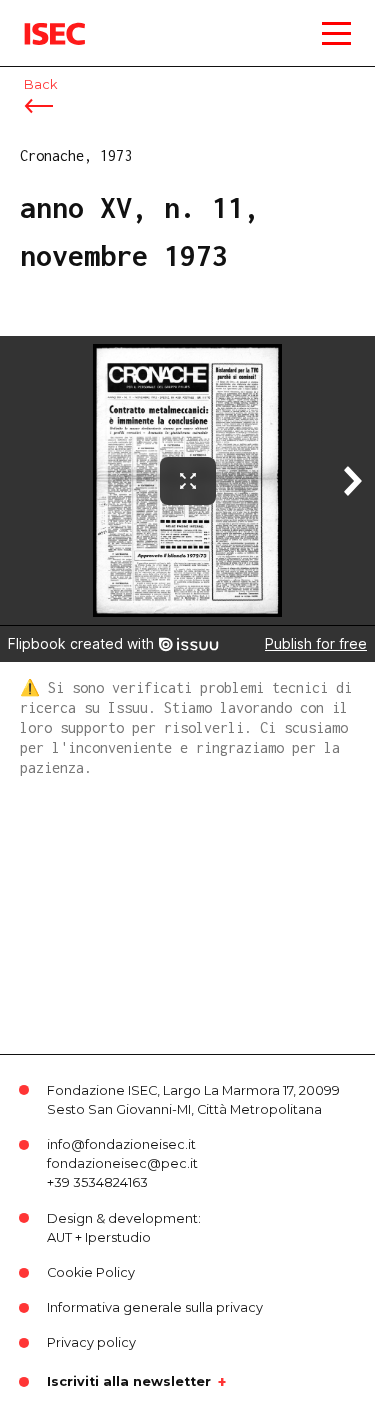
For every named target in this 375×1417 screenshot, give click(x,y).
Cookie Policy (91, 1272)
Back (40, 84)
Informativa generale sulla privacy (155, 1307)
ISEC (40, 19)
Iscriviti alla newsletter (129, 1382)
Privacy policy (91, 1342)
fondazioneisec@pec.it (122, 1163)
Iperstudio (118, 1237)
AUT (59, 1237)
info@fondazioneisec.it (121, 1144)
